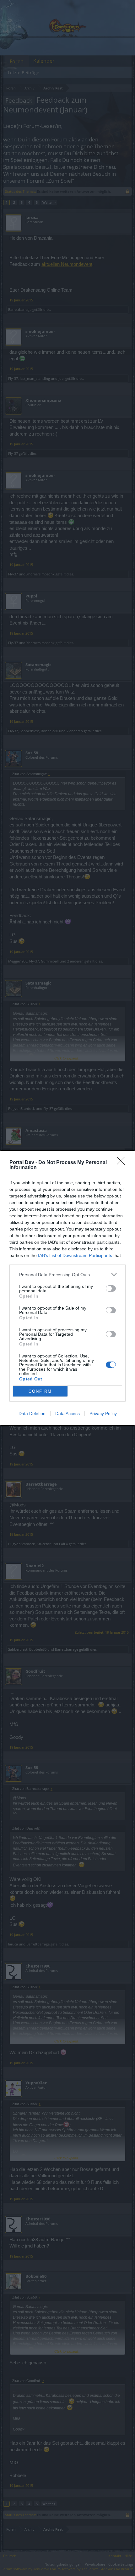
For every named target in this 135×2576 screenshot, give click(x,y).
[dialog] (67, 1288)
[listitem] (67, 1274)
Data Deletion (32, 1414)
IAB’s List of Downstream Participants (75, 1255)
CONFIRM (40, 1391)
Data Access (67, 1414)
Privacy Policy (103, 1414)
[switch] (111, 1288)
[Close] (123, 1163)
